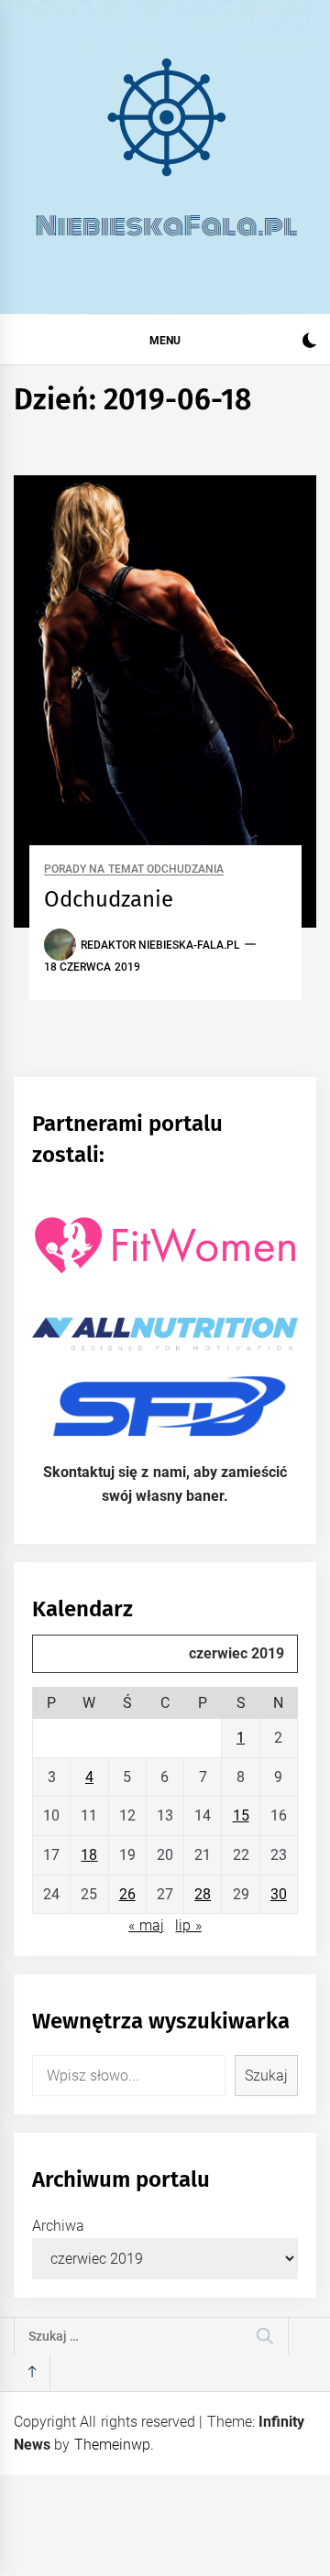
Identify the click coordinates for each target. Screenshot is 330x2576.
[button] (309, 343)
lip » (188, 1925)
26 (127, 1894)
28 (203, 1894)
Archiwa (58, 2226)
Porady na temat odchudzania (134, 870)
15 (241, 1815)
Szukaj (266, 2076)
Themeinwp (112, 2445)
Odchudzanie (109, 899)
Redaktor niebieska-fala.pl (160, 945)
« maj (146, 1925)
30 (279, 1894)
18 (89, 1855)
